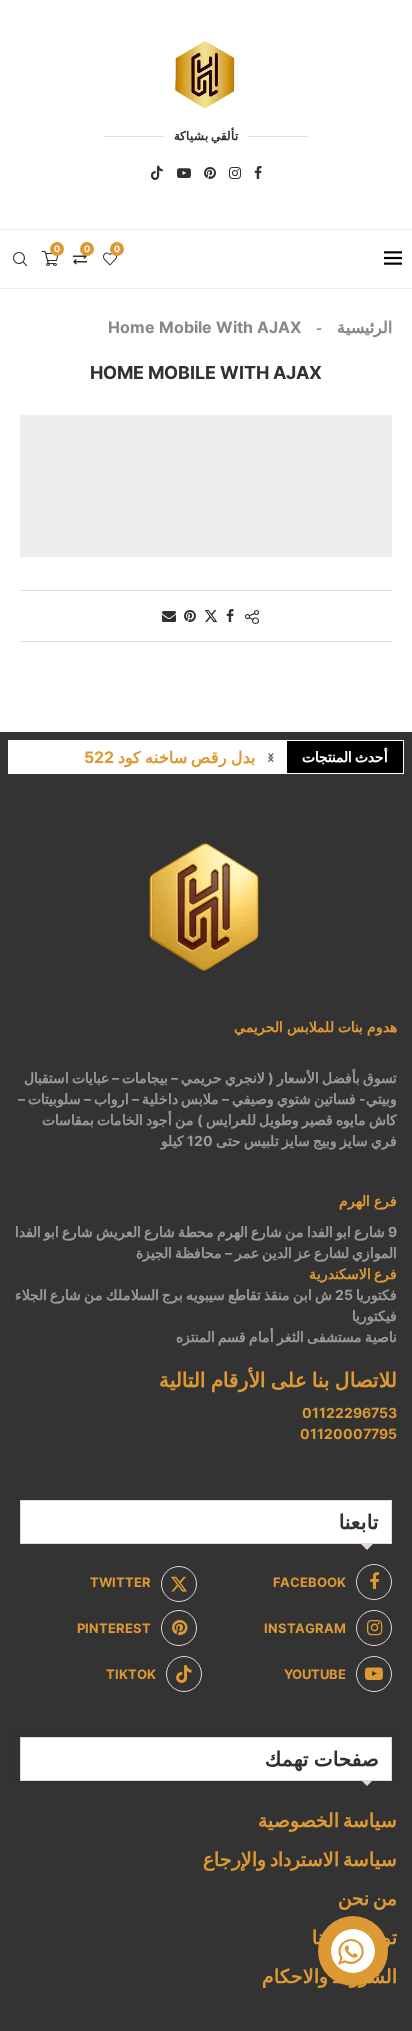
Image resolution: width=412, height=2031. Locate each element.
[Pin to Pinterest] (190, 615)
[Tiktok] (157, 173)
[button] (271, 757)
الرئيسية (364, 327)
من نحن (367, 1898)
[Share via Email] (169, 615)
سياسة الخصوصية (327, 1820)
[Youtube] (184, 173)
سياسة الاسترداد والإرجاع (300, 1859)
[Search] (20, 259)
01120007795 (348, 1433)
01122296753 (349, 1412)
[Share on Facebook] (230, 615)
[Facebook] (258, 173)
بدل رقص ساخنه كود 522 (169, 757)
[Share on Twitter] (211, 615)
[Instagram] (235, 173)
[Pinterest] (210, 173)
